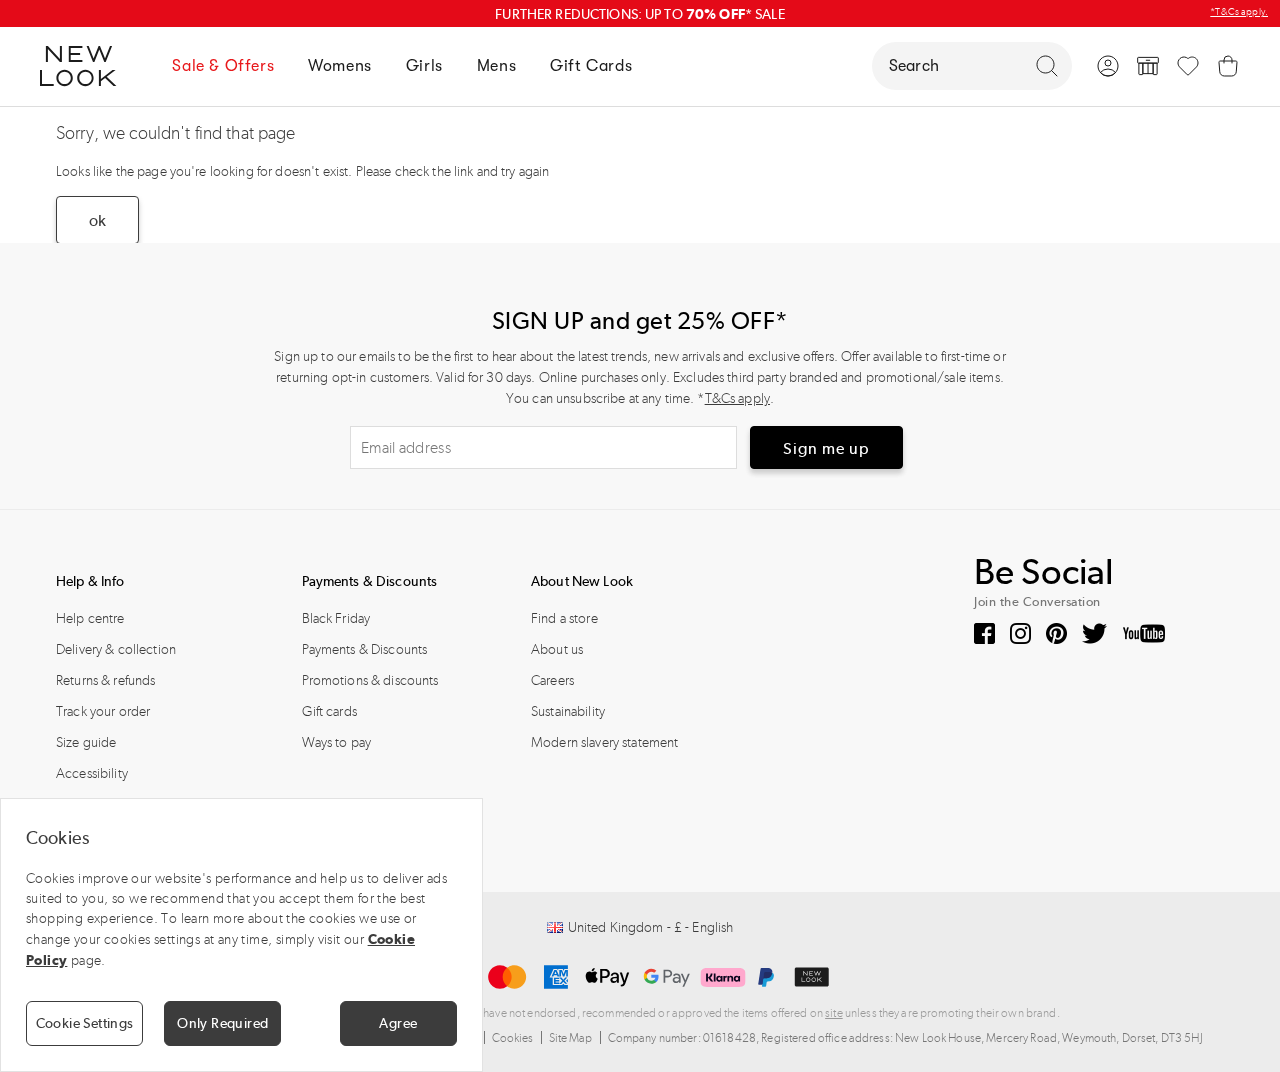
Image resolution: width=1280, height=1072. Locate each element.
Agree (398, 1023)
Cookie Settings (85, 1023)
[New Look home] (85, 66)
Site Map (571, 1038)
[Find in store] (1148, 66)
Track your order (103, 711)
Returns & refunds (105, 680)
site (834, 1013)
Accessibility (92, 773)
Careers (552, 680)
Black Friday (336, 618)
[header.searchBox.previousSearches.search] (1047, 66)
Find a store (564, 618)
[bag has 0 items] (1228, 66)
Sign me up (826, 448)
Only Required (222, 1023)
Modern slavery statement (604, 742)
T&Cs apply (737, 398)
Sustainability (568, 711)
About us (557, 649)
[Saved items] (1188, 66)
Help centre (90, 618)
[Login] (1108, 66)
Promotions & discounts (370, 680)
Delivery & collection (116, 649)
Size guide (86, 742)
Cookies (513, 1038)
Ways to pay (337, 742)
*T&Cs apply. (1239, 12)
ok (97, 220)
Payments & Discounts (365, 649)
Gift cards (329, 711)
